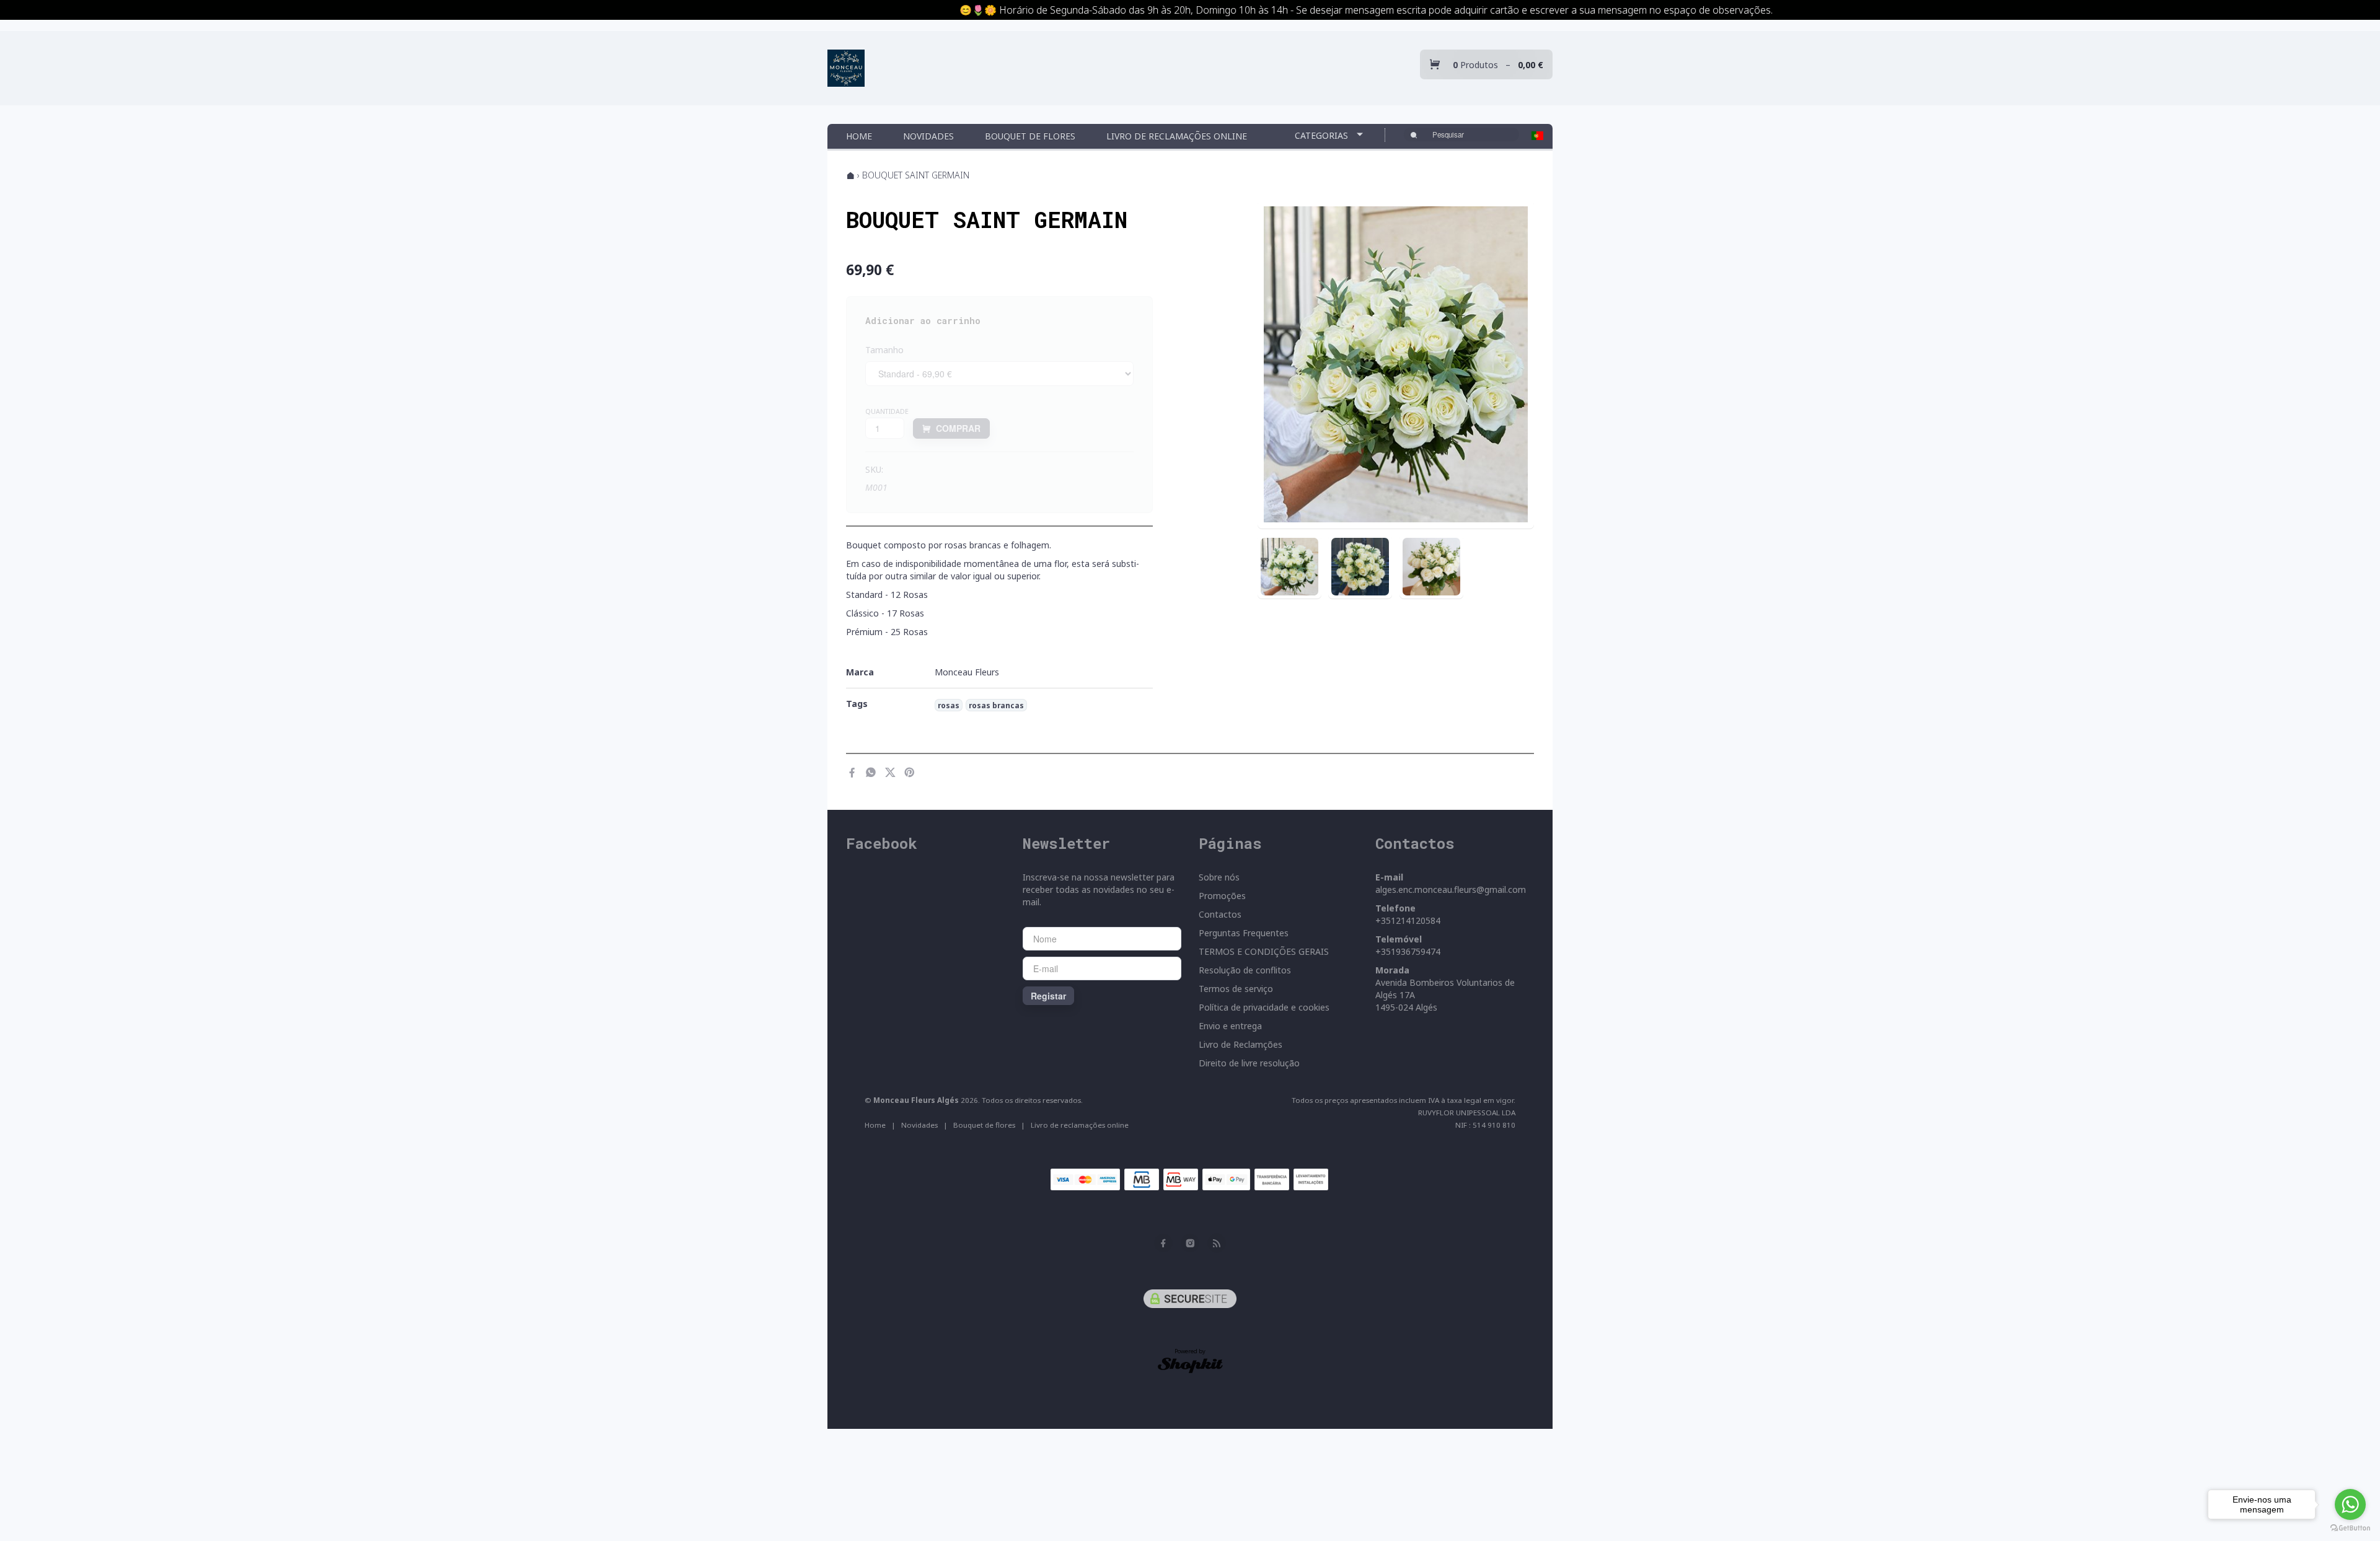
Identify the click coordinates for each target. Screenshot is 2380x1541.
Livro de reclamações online (1177, 136)
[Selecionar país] (1537, 136)
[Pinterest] (910, 772)
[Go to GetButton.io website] (2350, 1528)
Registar (1048, 996)
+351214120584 (1408, 920)
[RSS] (1217, 1243)
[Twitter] (890, 772)
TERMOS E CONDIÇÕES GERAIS (1264, 951)
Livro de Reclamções (1241, 1044)
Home (859, 136)
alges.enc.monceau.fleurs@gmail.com (1451, 889)
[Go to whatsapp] (2350, 1504)
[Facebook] (852, 772)
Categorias (1323, 135)
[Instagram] (1190, 1243)
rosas (949, 705)
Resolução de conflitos (1245, 970)
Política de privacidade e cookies (1264, 1007)
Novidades (928, 136)
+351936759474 (1408, 951)
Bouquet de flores (1030, 136)
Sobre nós (1219, 877)
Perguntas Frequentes (1244, 933)
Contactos (1220, 914)
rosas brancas (996, 705)
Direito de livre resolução (1249, 1063)
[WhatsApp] (871, 772)
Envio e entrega (1230, 1026)
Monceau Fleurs (967, 672)
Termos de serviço (1236, 989)
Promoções (1222, 896)
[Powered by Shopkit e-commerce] (1190, 1365)
